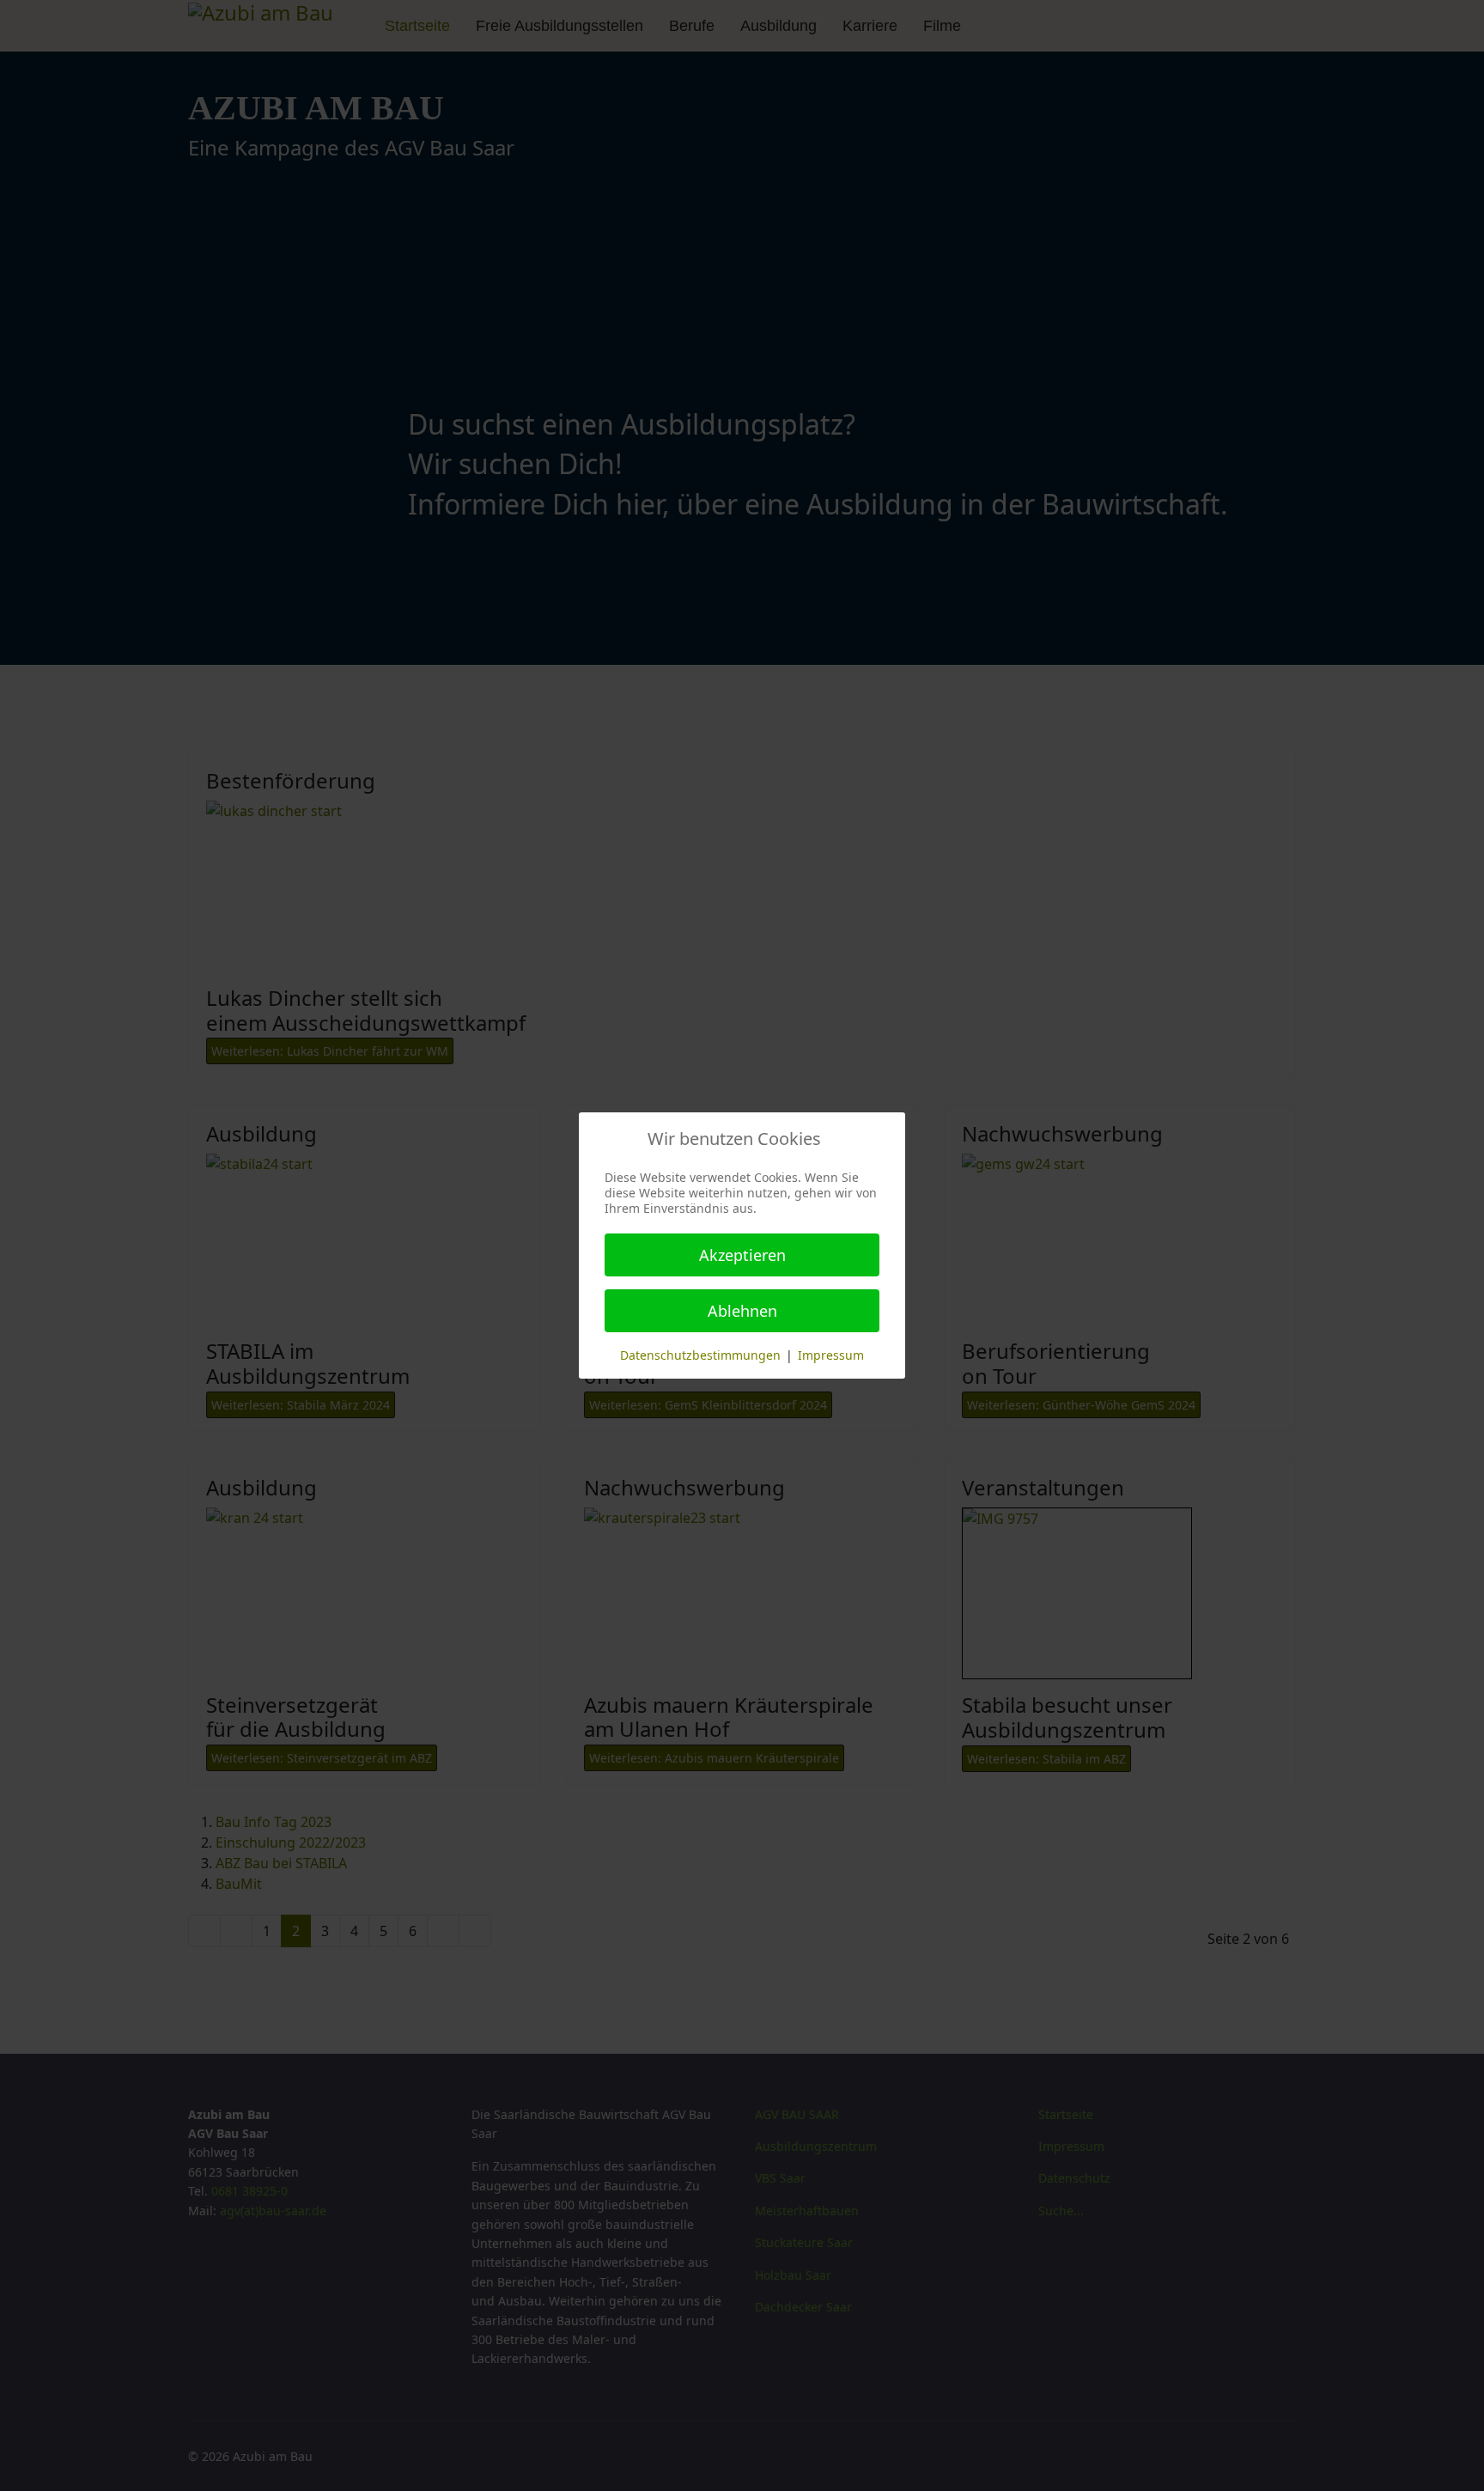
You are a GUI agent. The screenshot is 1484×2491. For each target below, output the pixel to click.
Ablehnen (742, 1311)
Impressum (831, 1355)
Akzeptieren (742, 1255)
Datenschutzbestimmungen (700, 1355)
